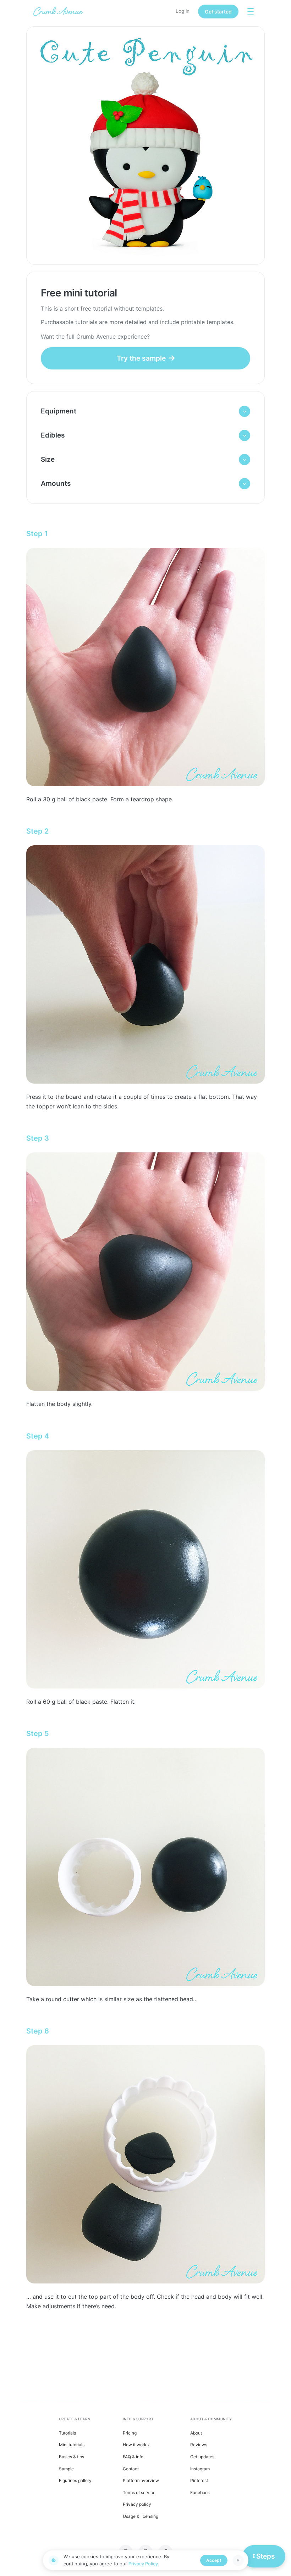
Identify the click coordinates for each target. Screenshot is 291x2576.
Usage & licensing (141, 2516)
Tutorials (67, 2433)
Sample (66, 2469)
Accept (214, 2560)
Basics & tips (72, 2457)
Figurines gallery (75, 2480)
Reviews (199, 2445)
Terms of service (139, 2492)
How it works (136, 2445)
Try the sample (141, 358)
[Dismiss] (238, 2560)
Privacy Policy (143, 2564)
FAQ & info (133, 2457)
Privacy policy (137, 2504)
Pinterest (199, 2480)
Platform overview (141, 2480)
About (196, 2433)
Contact (131, 2469)
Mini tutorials (72, 2445)
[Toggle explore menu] (251, 11)
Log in (183, 11)
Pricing (130, 2433)
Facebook (200, 2492)
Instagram (200, 2469)
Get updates (202, 2457)
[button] (145, 411)
